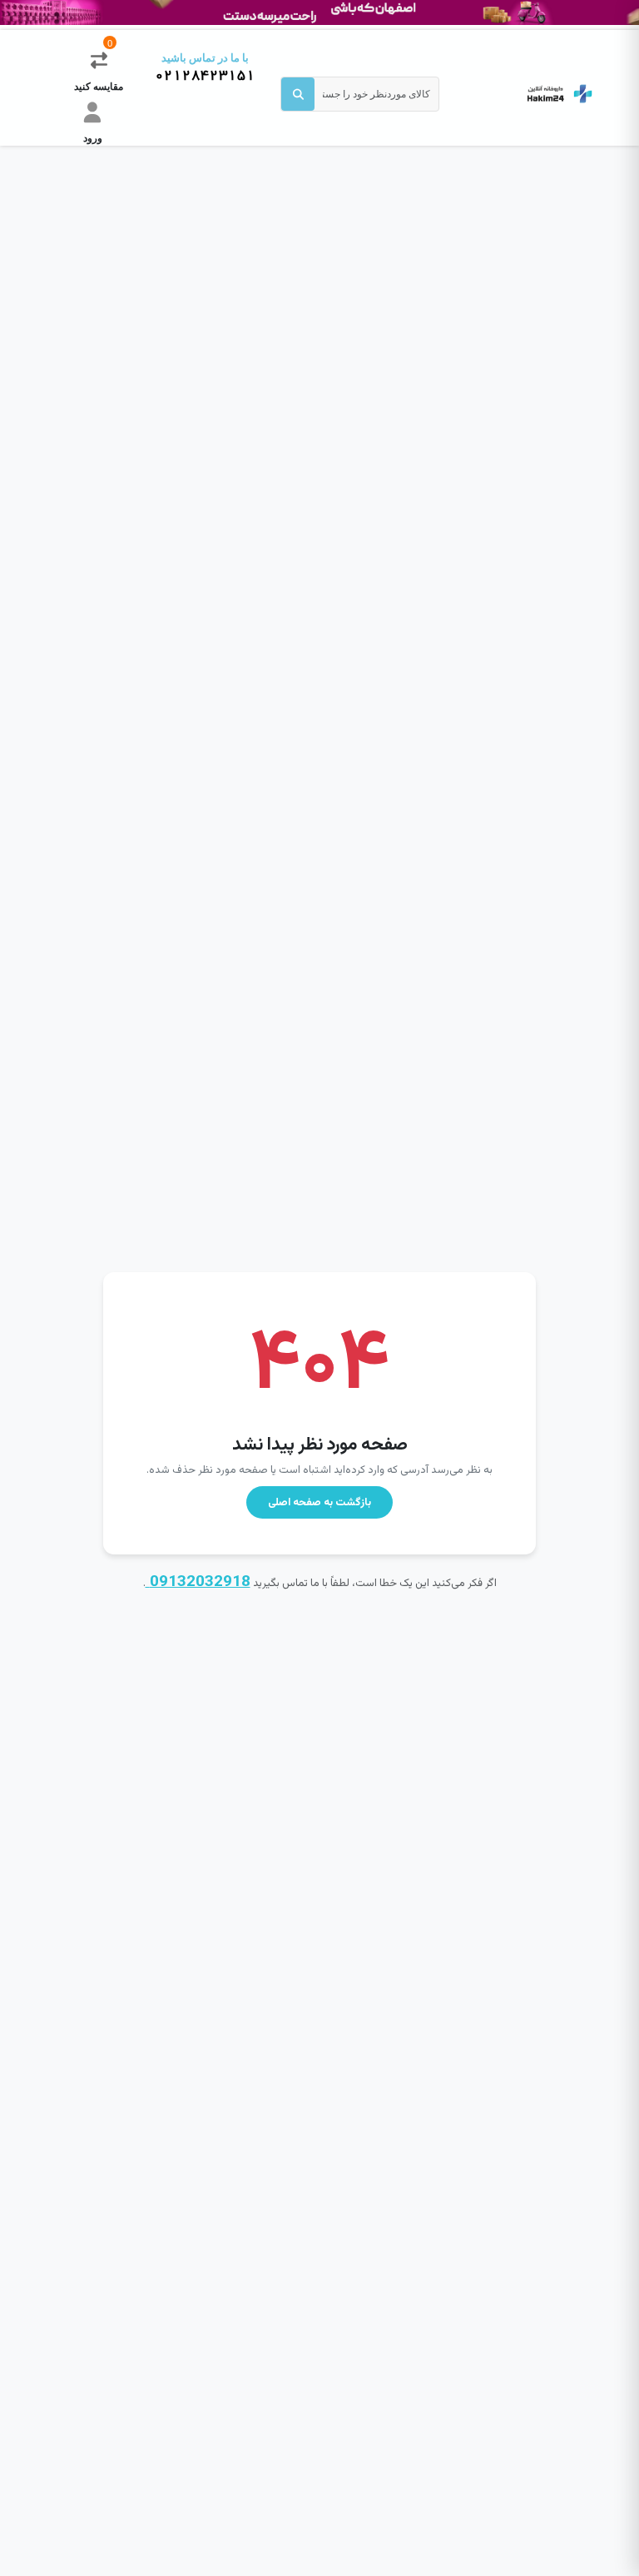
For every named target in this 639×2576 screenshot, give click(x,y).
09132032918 (198, 1582)
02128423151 (205, 76)
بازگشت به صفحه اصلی (319, 1503)
